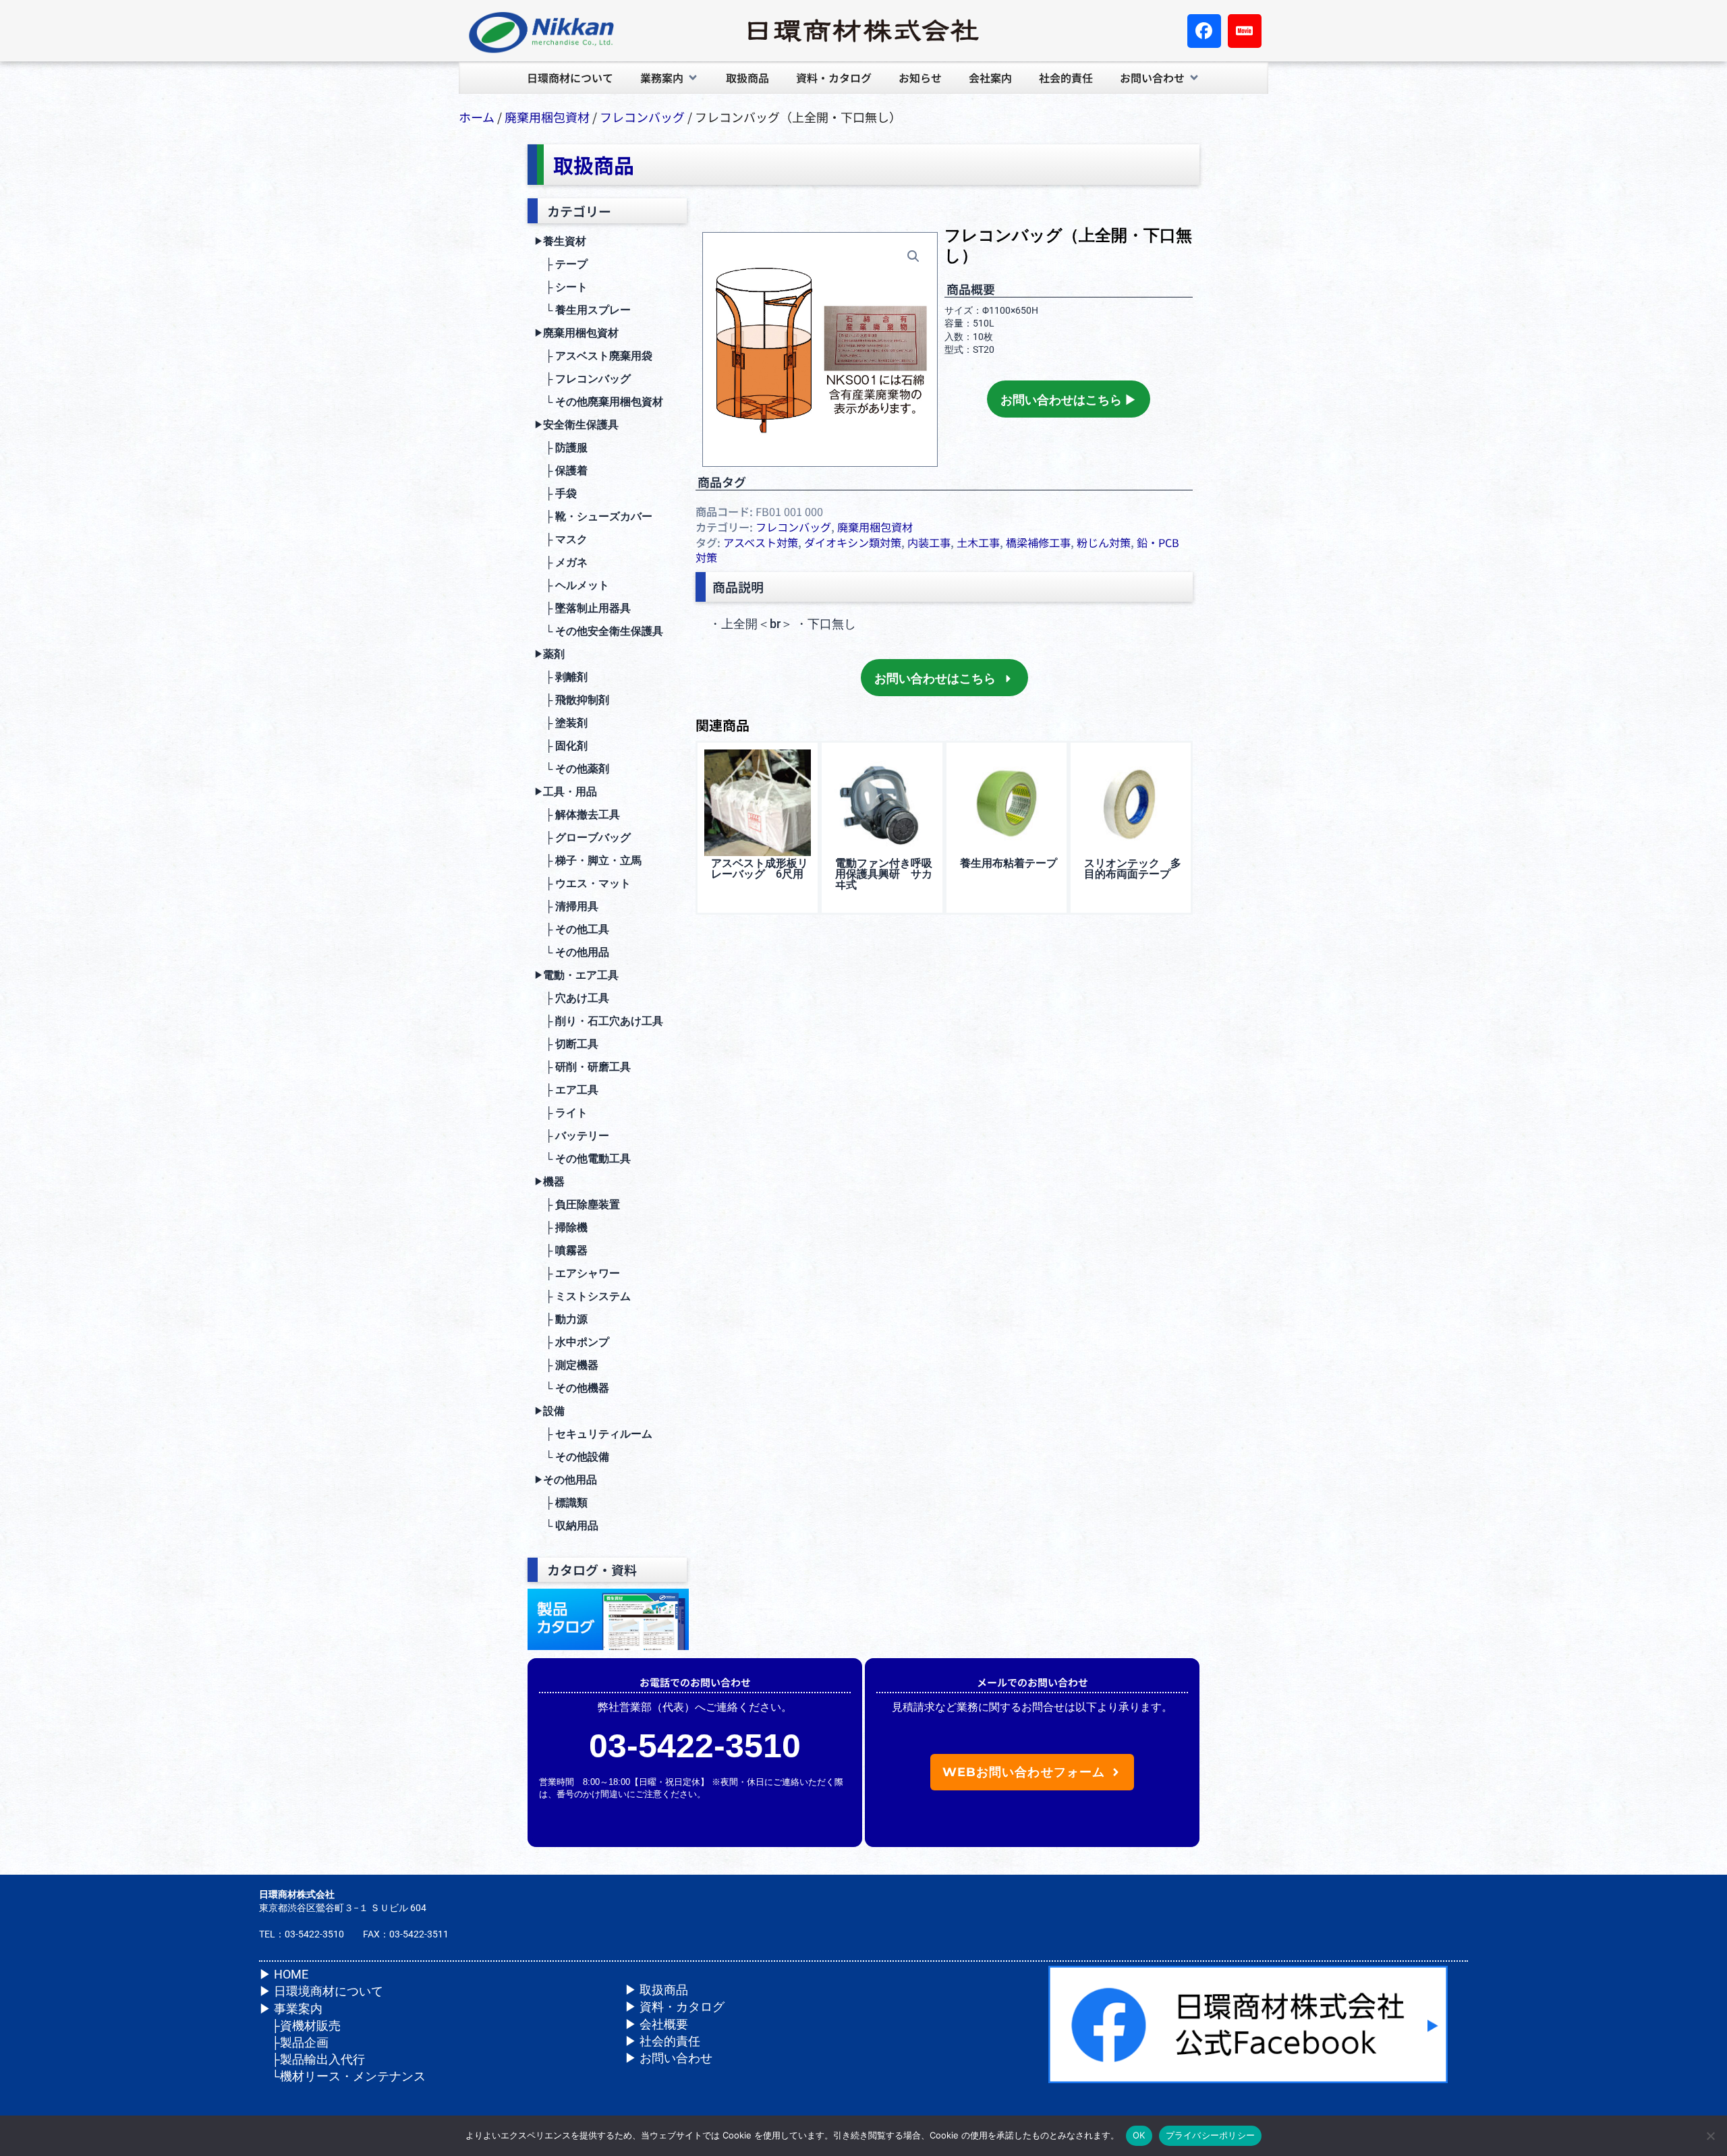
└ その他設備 (572, 1457)
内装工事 (929, 542)
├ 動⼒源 (561, 1319)
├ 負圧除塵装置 (577, 1204)
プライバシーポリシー (1211, 2135)
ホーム (477, 117)
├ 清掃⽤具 (566, 906)
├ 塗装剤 (561, 723)
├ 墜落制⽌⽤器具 (583, 608)
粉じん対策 (1104, 542)
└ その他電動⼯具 (583, 1159)
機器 (549, 1182)
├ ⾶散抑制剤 (572, 700)
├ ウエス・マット (583, 883)
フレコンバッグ (642, 117)
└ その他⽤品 (572, 952)
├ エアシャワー (577, 1273)
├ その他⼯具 (572, 929)
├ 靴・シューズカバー (593, 516)
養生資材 (560, 241)
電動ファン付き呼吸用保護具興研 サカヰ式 (884, 874)
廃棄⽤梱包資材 (576, 333)
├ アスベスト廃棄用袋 (593, 356)
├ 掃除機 (561, 1227)
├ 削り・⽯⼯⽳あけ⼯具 (599, 1021)
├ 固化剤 (561, 746)
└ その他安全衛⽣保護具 (599, 631)
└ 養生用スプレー (583, 310)
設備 (549, 1411)
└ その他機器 (572, 1388)
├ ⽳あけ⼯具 (572, 998)
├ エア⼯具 (566, 1090)
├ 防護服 (561, 448)
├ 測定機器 (566, 1365)
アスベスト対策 (761, 542)
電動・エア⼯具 (576, 975)
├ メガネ (561, 562)
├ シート (561, 287)
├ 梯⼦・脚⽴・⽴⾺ (588, 860)
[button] (670, 78)
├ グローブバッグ (583, 838)
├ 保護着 (561, 471)
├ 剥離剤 (561, 677)
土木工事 (978, 542)
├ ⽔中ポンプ (572, 1342)
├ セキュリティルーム (593, 1434)
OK (1139, 2135)
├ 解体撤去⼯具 (577, 815)
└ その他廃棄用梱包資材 (599, 402)
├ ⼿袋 (556, 493)
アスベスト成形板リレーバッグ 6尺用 (760, 869)
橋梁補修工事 (1038, 542)
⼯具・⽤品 (566, 792)
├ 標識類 (561, 1503)
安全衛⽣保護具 (576, 425)
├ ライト (561, 1113)
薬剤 (549, 654)
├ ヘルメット (572, 585)
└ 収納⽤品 (566, 1526)
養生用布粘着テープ (1009, 863)
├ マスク (561, 539)
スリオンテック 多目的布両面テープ (1133, 869)
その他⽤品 (566, 1480)
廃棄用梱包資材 (547, 117)
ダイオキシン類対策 (853, 542)
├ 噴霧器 (561, 1250)
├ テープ (561, 264)
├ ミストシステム (583, 1296)
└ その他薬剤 (572, 769)
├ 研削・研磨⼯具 (583, 1067)
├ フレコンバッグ (583, 379)
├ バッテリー (572, 1136)
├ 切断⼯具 (566, 1044)
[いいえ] (1710, 2136)
